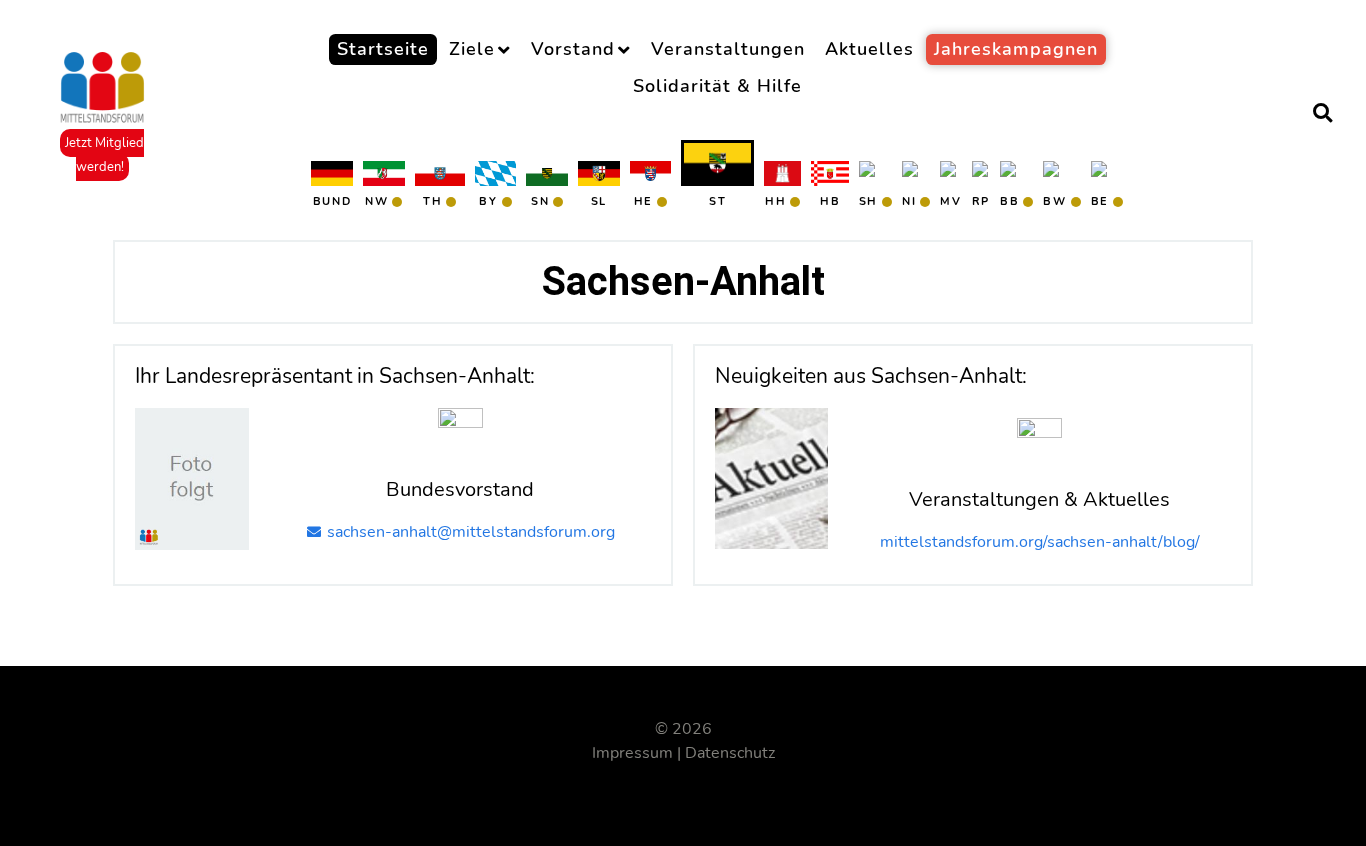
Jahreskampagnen (1016, 48)
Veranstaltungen (728, 48)
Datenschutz (730, 753)
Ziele (472, 48)
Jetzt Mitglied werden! (104, 155)
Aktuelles (869, 48)
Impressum (632, 753)
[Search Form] (1322, 115)
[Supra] (102, 88)
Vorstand (573, 48)
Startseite (383, 48)
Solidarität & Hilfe (717, 85)
